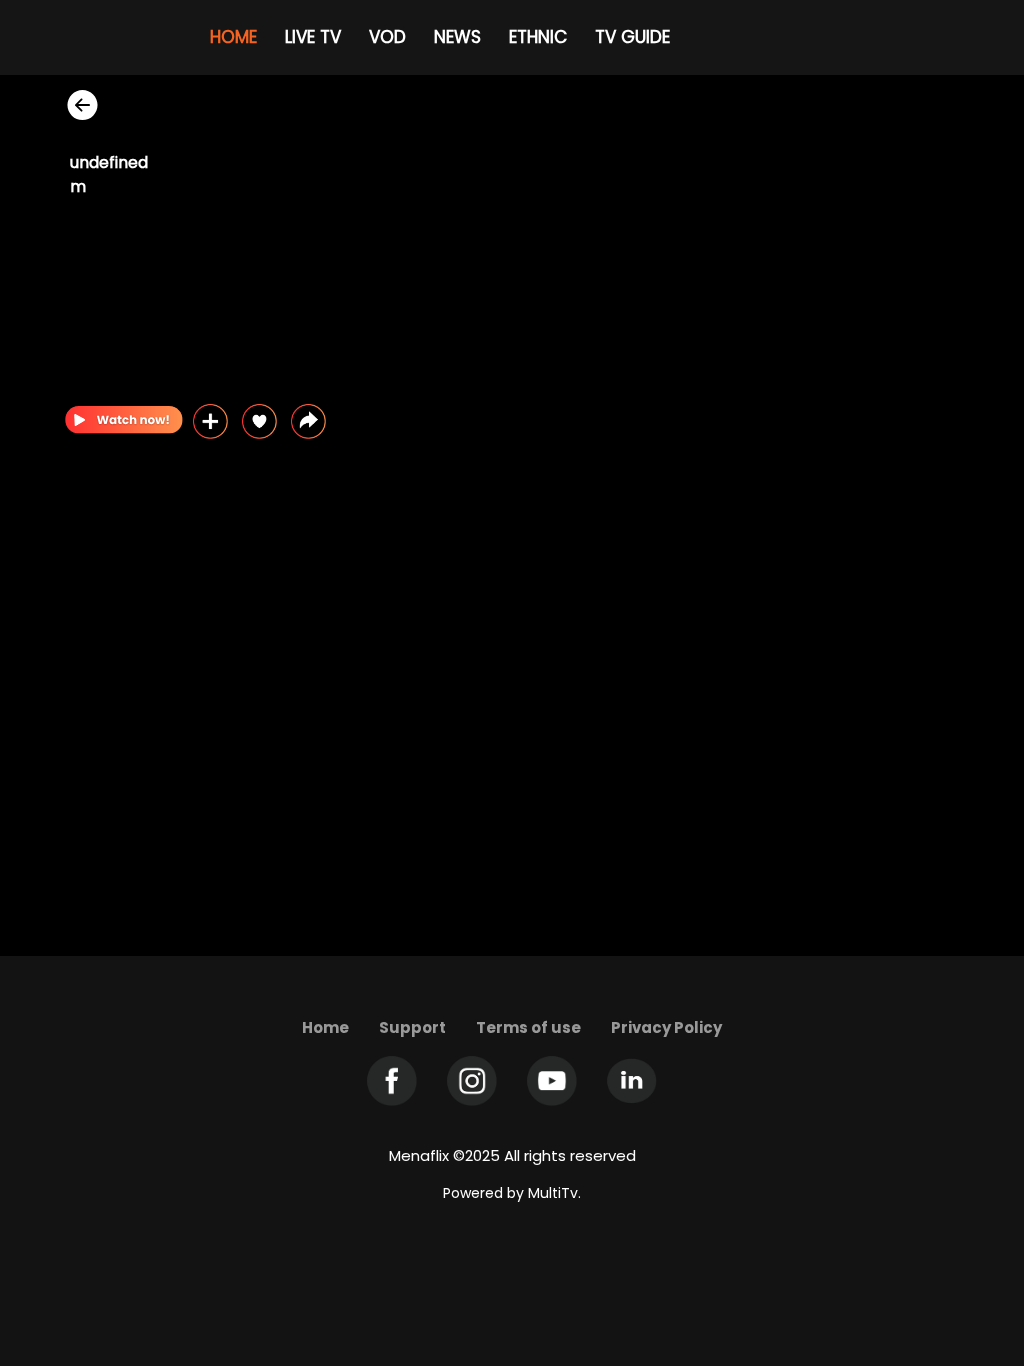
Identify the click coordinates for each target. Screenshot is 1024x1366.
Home (325, 1027)
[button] (308, 421)
